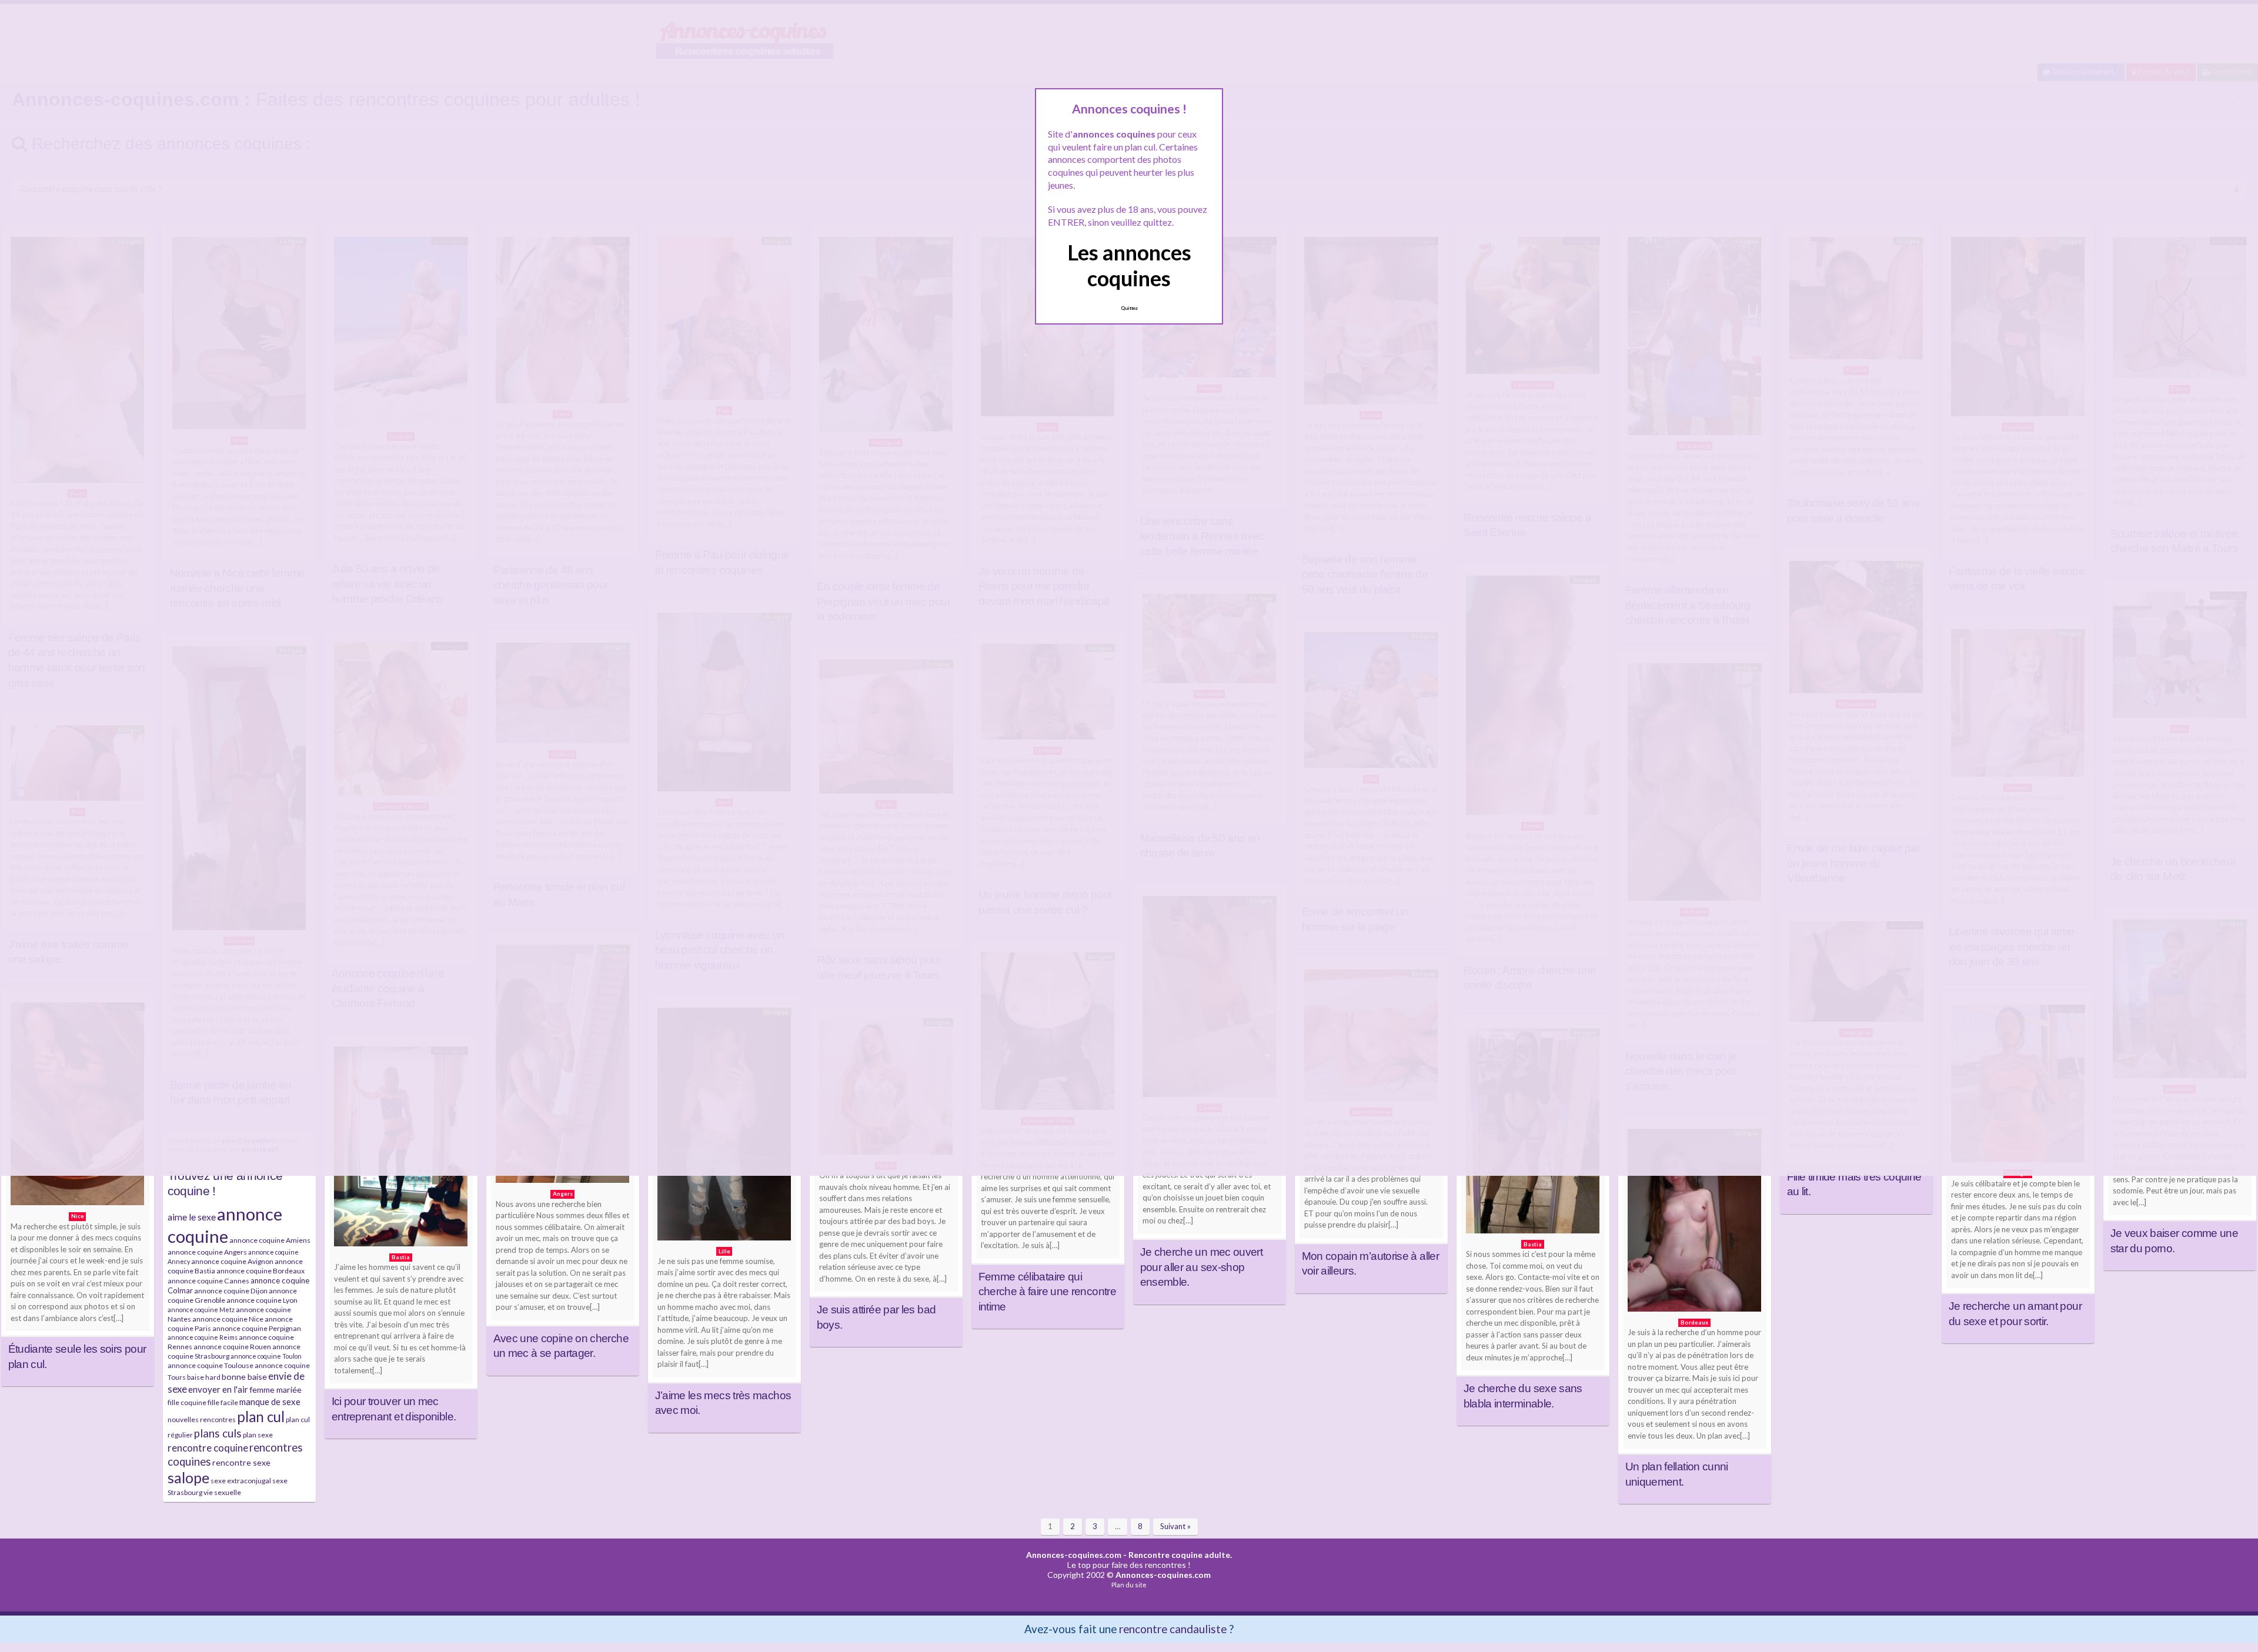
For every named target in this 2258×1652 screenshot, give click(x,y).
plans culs (218, 1433)
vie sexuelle (222, 1492)
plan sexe (258, 1435)
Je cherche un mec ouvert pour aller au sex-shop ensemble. (1202, 1267)
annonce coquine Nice (228, 1319)
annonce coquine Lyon (262, 1300)
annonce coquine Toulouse (211, 1365)
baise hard (204, 1377)
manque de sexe (270, 1402)
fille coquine (187, 1402)
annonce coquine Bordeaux (260, 1271)
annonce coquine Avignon (232, 1261)
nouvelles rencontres (202, 1419)
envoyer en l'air (218, 1389)
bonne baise (244, 1377)
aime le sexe (192, 1217)
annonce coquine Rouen (232, 1347)
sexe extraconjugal (241, 1481)
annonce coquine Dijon (231, 1291)
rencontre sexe (241, 1462)
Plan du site (1129, 1585)
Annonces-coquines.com (1074, 1555)
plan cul (261, 1417)
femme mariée (275, 1390)
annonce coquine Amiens (270, 1240)
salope (188, 1478)
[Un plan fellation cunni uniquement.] (1695, 1223)
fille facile (223, 1402)
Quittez (1129, 308)
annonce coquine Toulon (266, 1356)
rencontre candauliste (1173, 1629)
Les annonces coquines (1129, 265)
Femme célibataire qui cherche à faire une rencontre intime (1047, 1292)
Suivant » (1175, 1526)
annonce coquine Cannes (208, 1281)
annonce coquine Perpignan (257, 1328)
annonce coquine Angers (207, 1252)
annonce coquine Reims (203, 1337)
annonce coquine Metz (201, 1310)
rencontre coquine (208, 1448)
